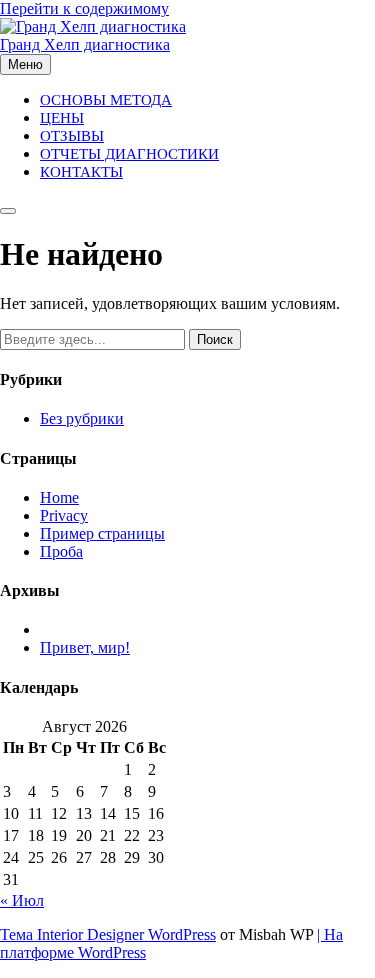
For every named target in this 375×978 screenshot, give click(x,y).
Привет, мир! (85, 647)
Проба (61, 551)
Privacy (64, 515)
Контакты (81, 172)
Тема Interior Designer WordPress (108, 934)
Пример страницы (102, 533)
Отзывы (72, 136)
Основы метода (106, 100)
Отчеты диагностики (129, 154)
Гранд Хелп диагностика (85, 44)
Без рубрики (82, 418)
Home (59, 497)
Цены (62, 118)
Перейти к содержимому (84, 8)
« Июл (22, 900)
